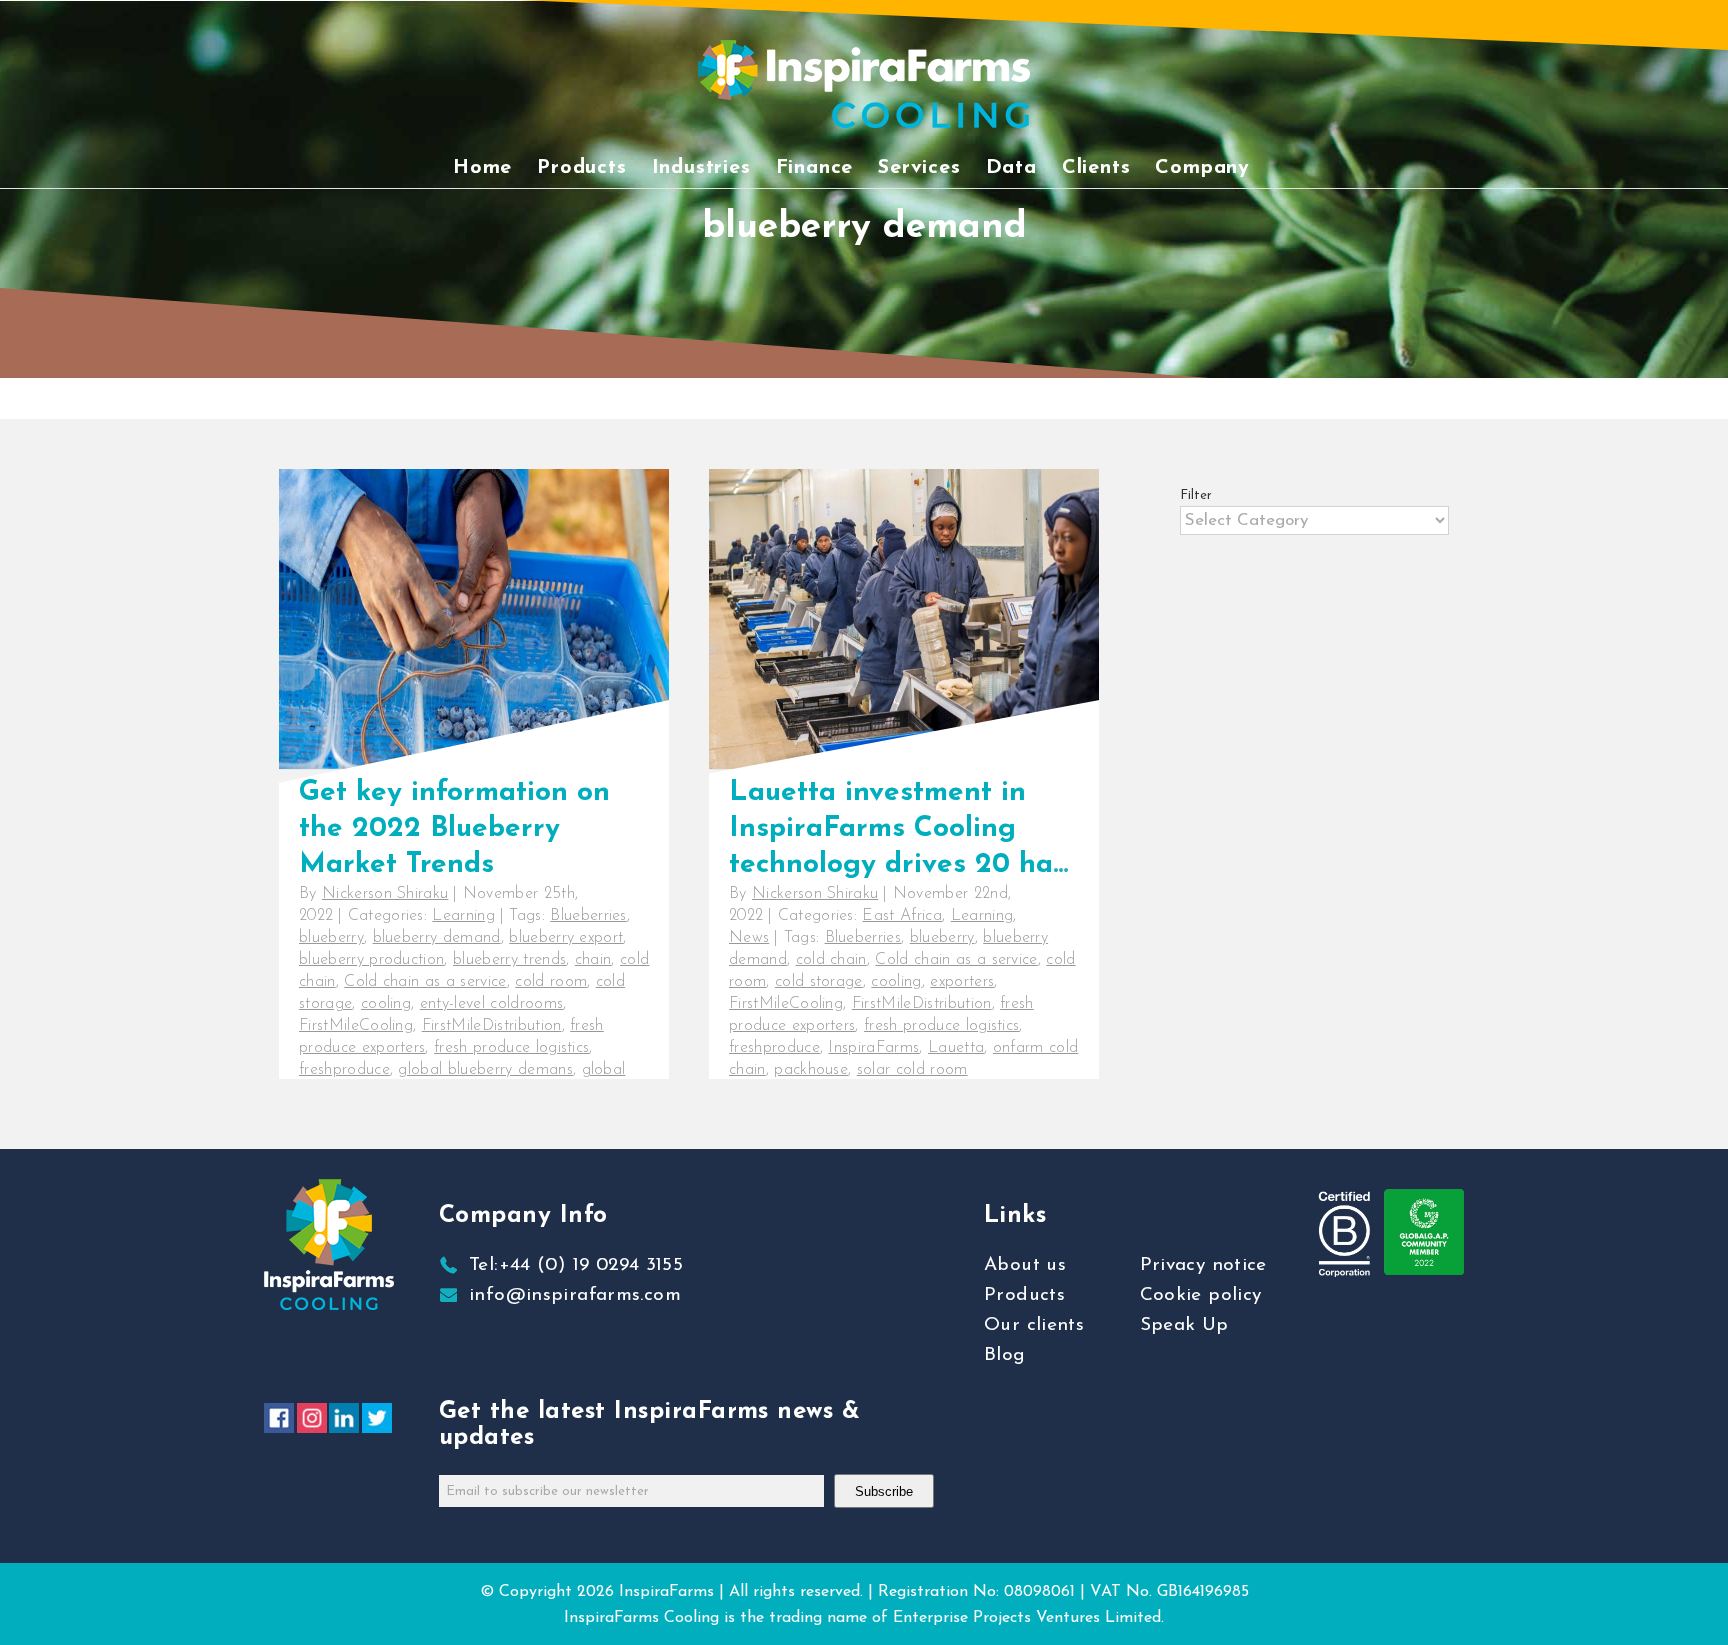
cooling (386, 1004)
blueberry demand (437, 938)
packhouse (811, 1070)
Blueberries (588, 916)
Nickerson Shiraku (385, 894)
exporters (962, 982)
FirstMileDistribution (492, 1026)
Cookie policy (1201, 1295)
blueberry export (566, 938)
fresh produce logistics (511, 1048)
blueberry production (371, 960)
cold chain (831, 960)
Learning (463, 916)
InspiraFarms (873, 1048)
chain (593, 960)
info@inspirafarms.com (575, 1295)
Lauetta (956, 1048)
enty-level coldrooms (491, 1004)
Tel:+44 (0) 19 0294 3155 (576, 1265)
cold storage (819, 982)
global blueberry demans (485, 1070)
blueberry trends (509, 960)
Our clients (1034, 1325)
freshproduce (344, 1070)
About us (1025, 1265)
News (749, 938)
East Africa (902, 916)
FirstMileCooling (356, 1026)
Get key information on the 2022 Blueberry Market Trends (454, 829)
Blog (1005, 1355)
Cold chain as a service (425, 982)
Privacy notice (1203, 1265)
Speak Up (1184, 1325)
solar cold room (912, 1070)
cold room (551, 982)
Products (1024, 1295)
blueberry (331, 938)
